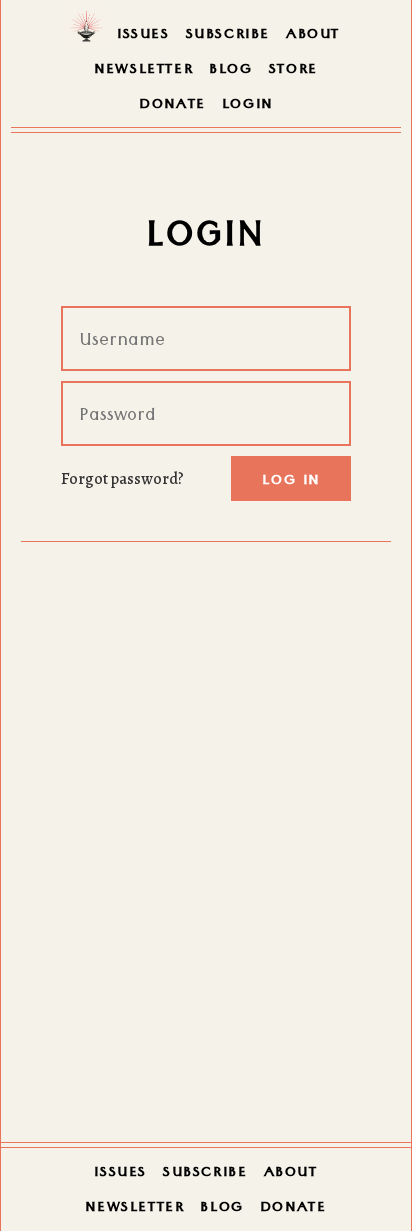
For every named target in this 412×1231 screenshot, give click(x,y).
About (313, 35)
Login (247, 105)
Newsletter (143, 70)
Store (293, 70)
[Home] (86, 33)
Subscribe (228, 35)
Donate (172, 105)
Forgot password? (122, 479)
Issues (143, 35)
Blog (230, 70)
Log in (291, 482)
